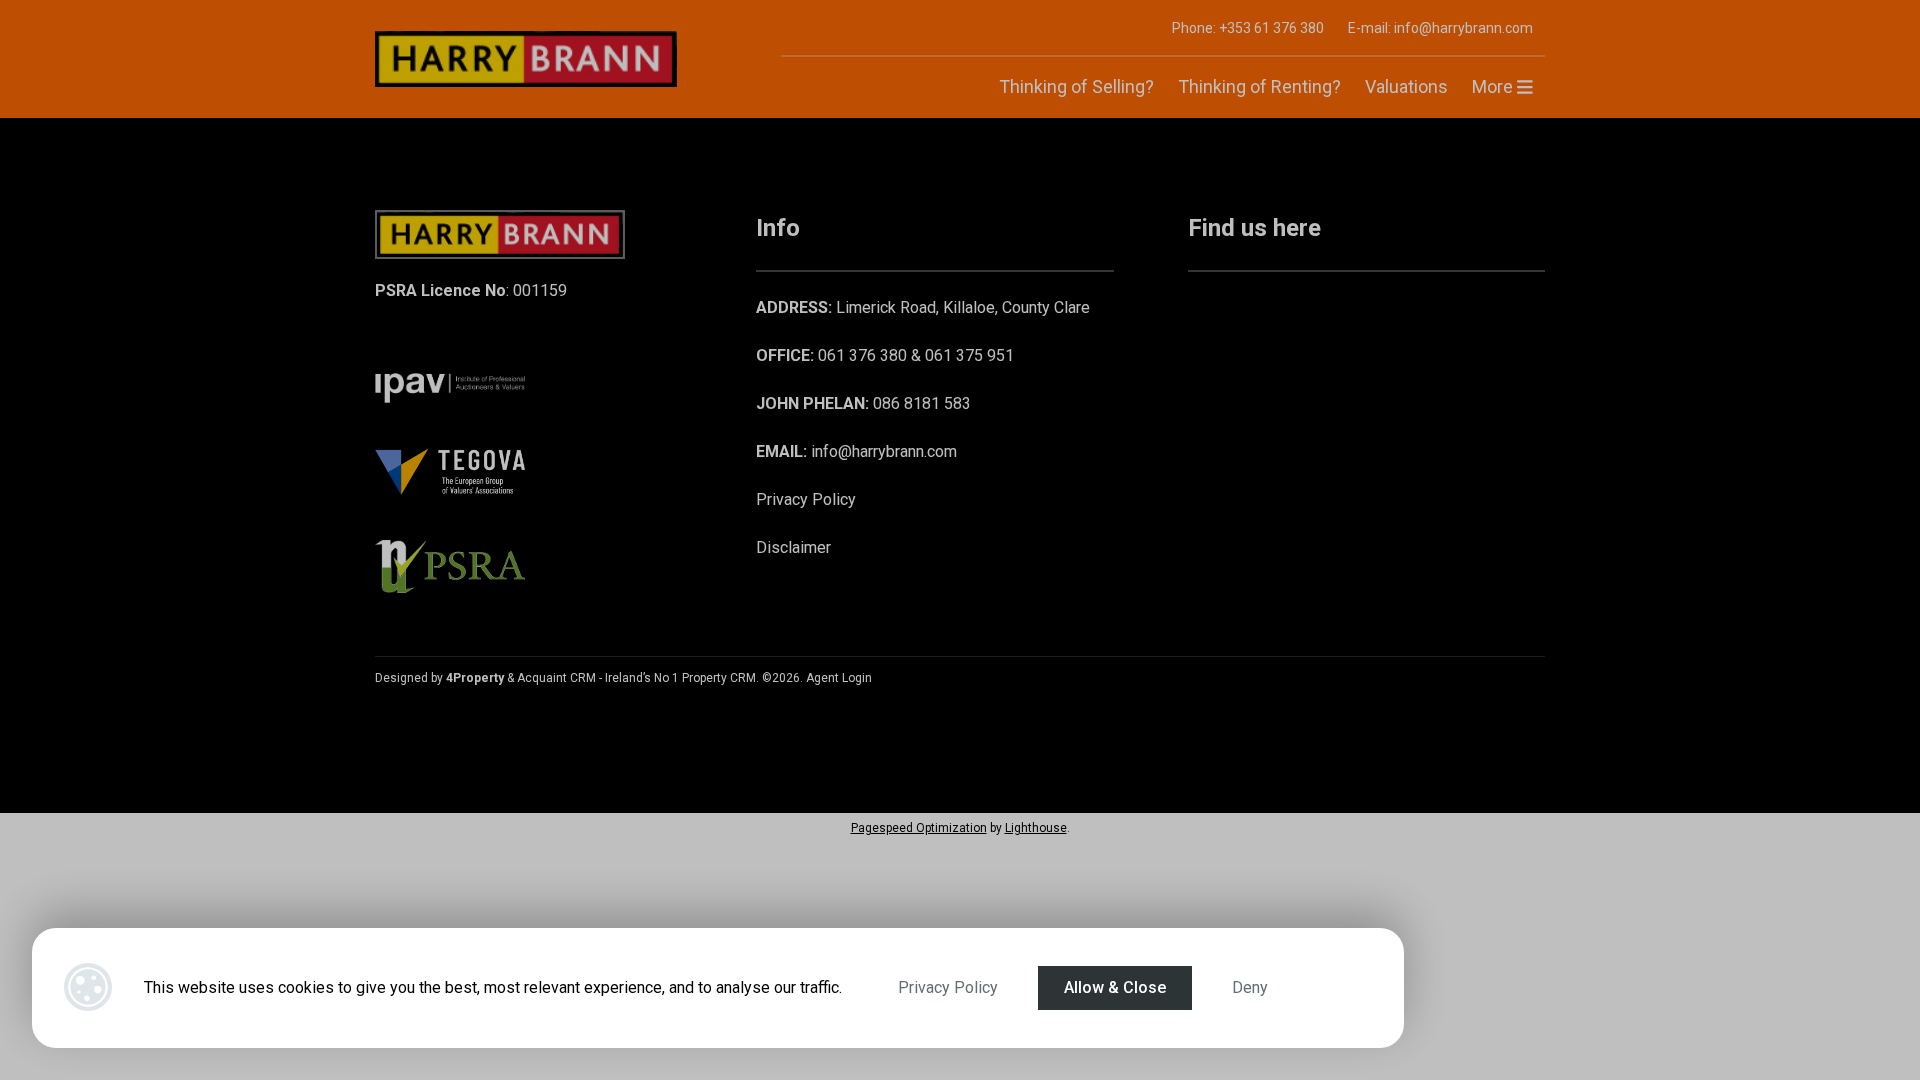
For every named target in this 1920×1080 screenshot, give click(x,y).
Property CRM (719, 678)
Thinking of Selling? (1076, 86)
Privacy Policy (948, 987)
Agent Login (839, 678)
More (1494, 86)
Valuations (1406, 86)
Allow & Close (1115, 987)
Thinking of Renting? (1259, 86)
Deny (1250, 987)
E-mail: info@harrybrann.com (1440, 28)
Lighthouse (1036, 828)
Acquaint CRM (556, 678)
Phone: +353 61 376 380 (1248, 28)
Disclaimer (793, 547)
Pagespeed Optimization (919, 828)
